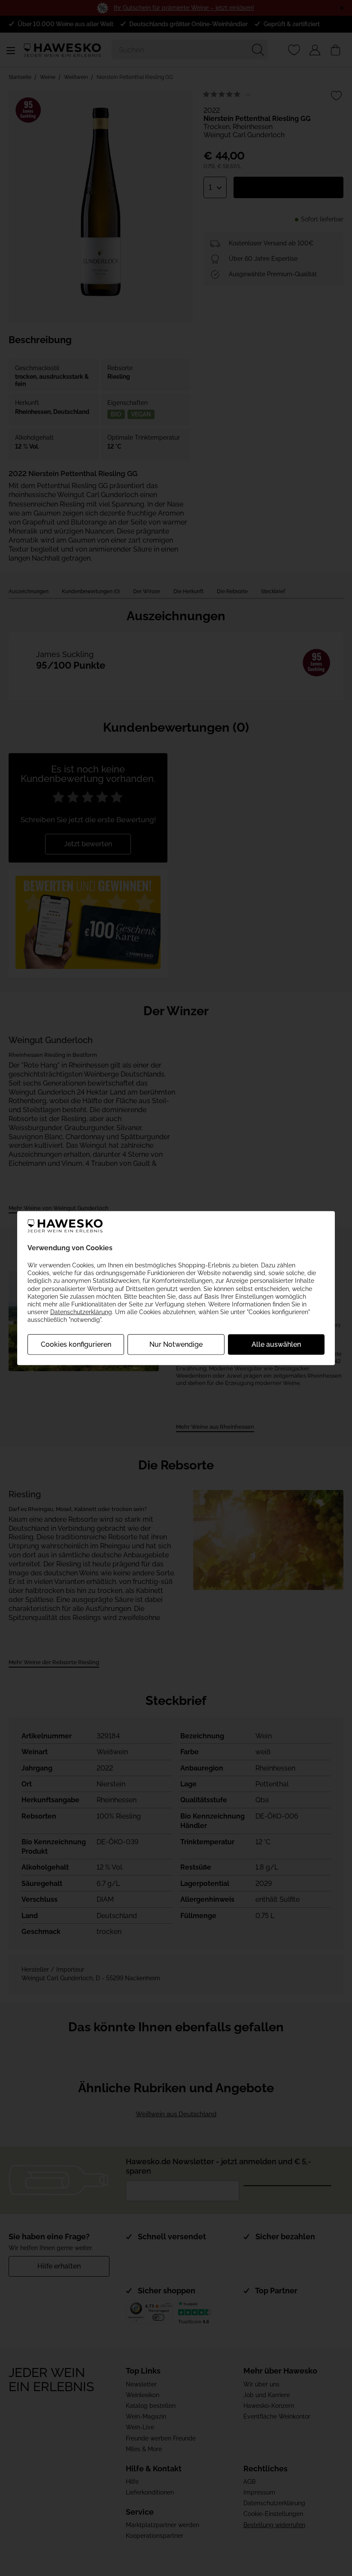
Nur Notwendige (176, 1344)
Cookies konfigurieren (76, 1344)
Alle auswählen (276, 1344)
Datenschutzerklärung (81, 1312)
